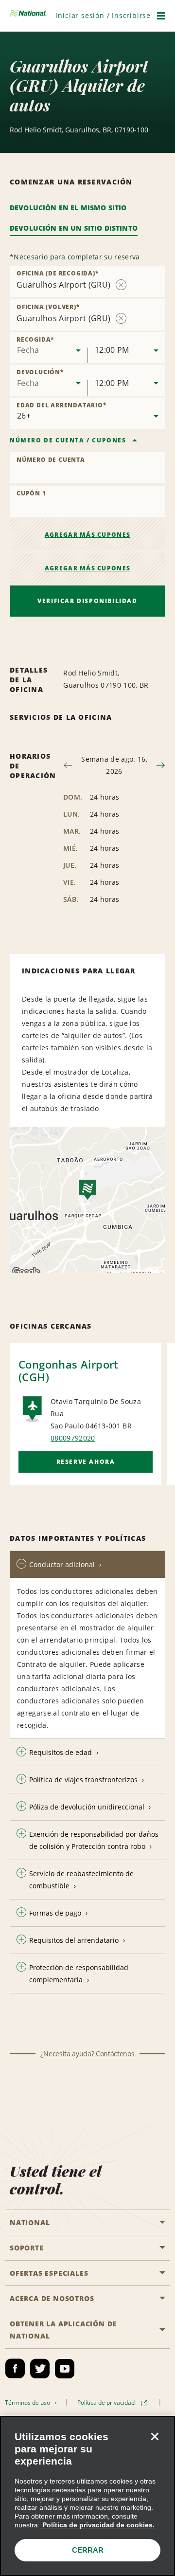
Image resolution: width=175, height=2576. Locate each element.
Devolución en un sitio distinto (74, 228)
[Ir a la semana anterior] (68, 765)
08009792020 (73, 1438)
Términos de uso (29, 2402)
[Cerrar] (155, 2436)
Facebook (15, 2369)
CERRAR (88, 2550)
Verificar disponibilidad (87, 601)
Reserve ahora (86, 1462)
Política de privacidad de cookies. (97, 2525)
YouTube (65, 2369)
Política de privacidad (107, 2402)
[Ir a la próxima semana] (161, 765)
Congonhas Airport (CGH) (69, 1370)
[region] (87, 2496)
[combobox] (49, 347)
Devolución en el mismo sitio (68, 208)
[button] (103, 15)
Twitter (40, 2369)
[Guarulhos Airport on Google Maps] (87, 1200)
